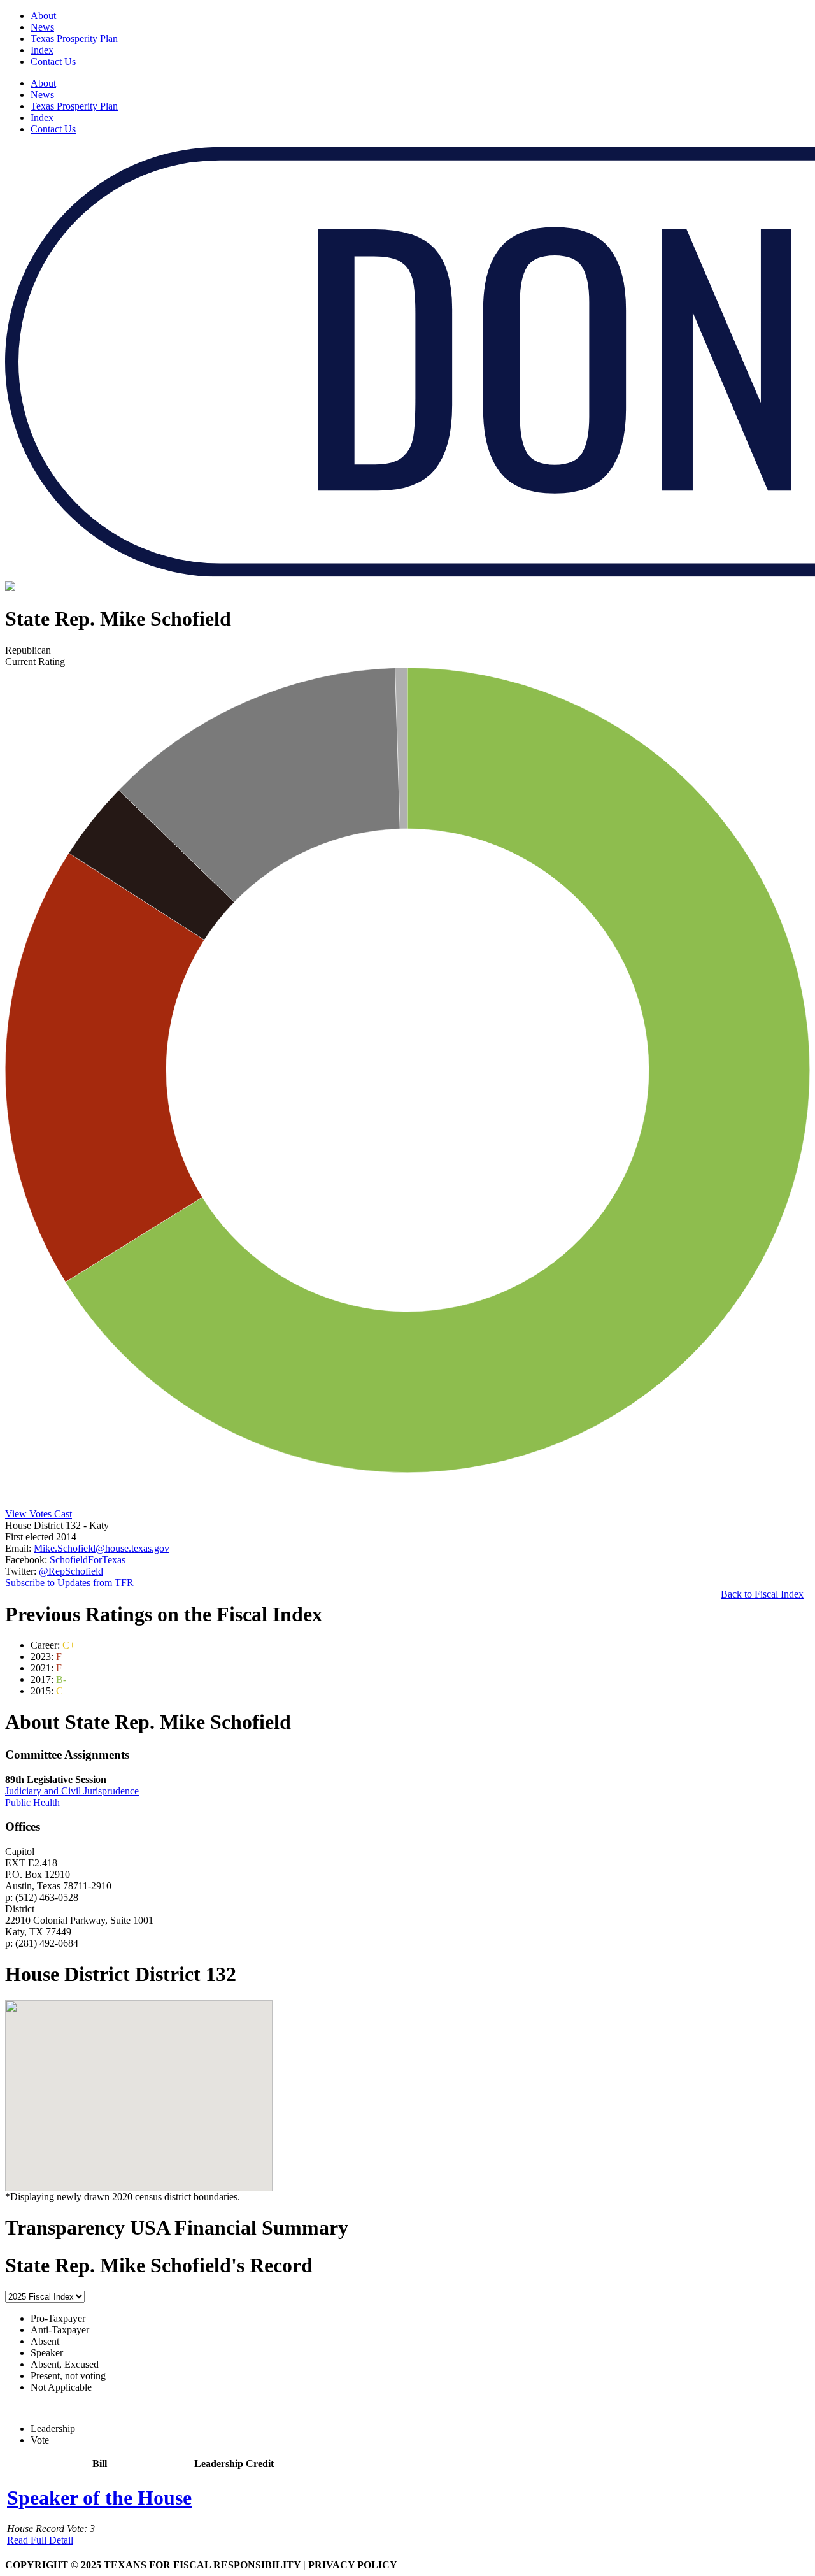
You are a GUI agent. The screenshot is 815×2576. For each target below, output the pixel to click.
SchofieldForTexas (88, 1560)
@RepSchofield (71, 1571)
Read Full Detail (40, 2540)
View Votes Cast (39, 1514)
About (43, 16)
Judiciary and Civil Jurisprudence (72, 1791)
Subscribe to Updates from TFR (69, 1583)
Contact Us (53, 61)
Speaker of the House (99, 2498)
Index (42, 50)
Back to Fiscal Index (762, 1594)
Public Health (32, 1802)
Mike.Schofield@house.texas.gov (102, 1548)
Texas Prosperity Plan (74, 39)
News (42, 27)
